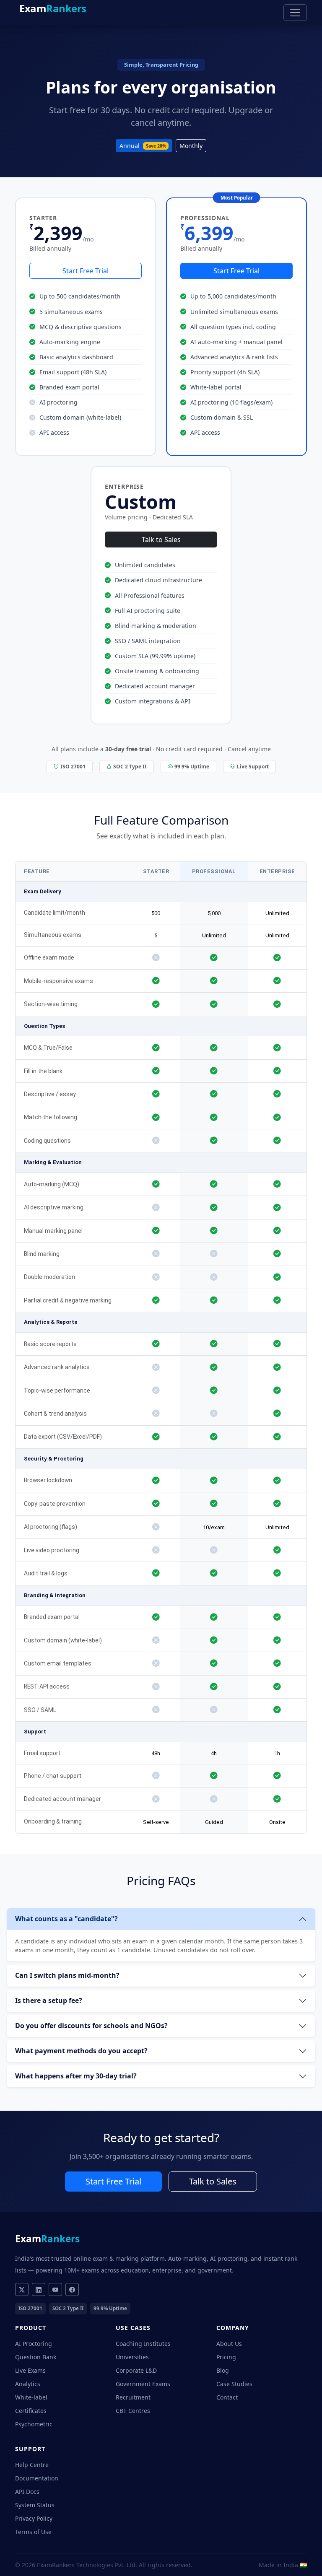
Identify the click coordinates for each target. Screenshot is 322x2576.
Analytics (28, 2384)
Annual (143, 146)
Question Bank (36, 2357)
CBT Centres (133, 2411)
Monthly (191, 146)
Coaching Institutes (143, 2344)
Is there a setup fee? (49, 2000)
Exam (53, 8)
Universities (132, 2357)
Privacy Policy (34, 2518)
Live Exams (30, 2370)
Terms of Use (33, 2532)
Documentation (37, 2478)
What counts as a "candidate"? (66, 1919)
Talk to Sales (161, 540)
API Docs (27, 2492)
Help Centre (32, 2465)
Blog (223, 2370)
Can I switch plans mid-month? (67, 1975)
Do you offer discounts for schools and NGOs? (91, 2026)
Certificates (31, 2411)
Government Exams (143, 2384)
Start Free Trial (86, 271)
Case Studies (234, 2384)
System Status (35, 2505)
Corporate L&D (136, 2370)
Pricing (226, 2357)
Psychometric (34, 2424)
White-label (31, 2397)
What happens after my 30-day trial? (76, 2076)
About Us (229, 2344)
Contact (227, 2397)
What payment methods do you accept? (81, 2051)
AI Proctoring (34, 2344)
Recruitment (133, 2397)
